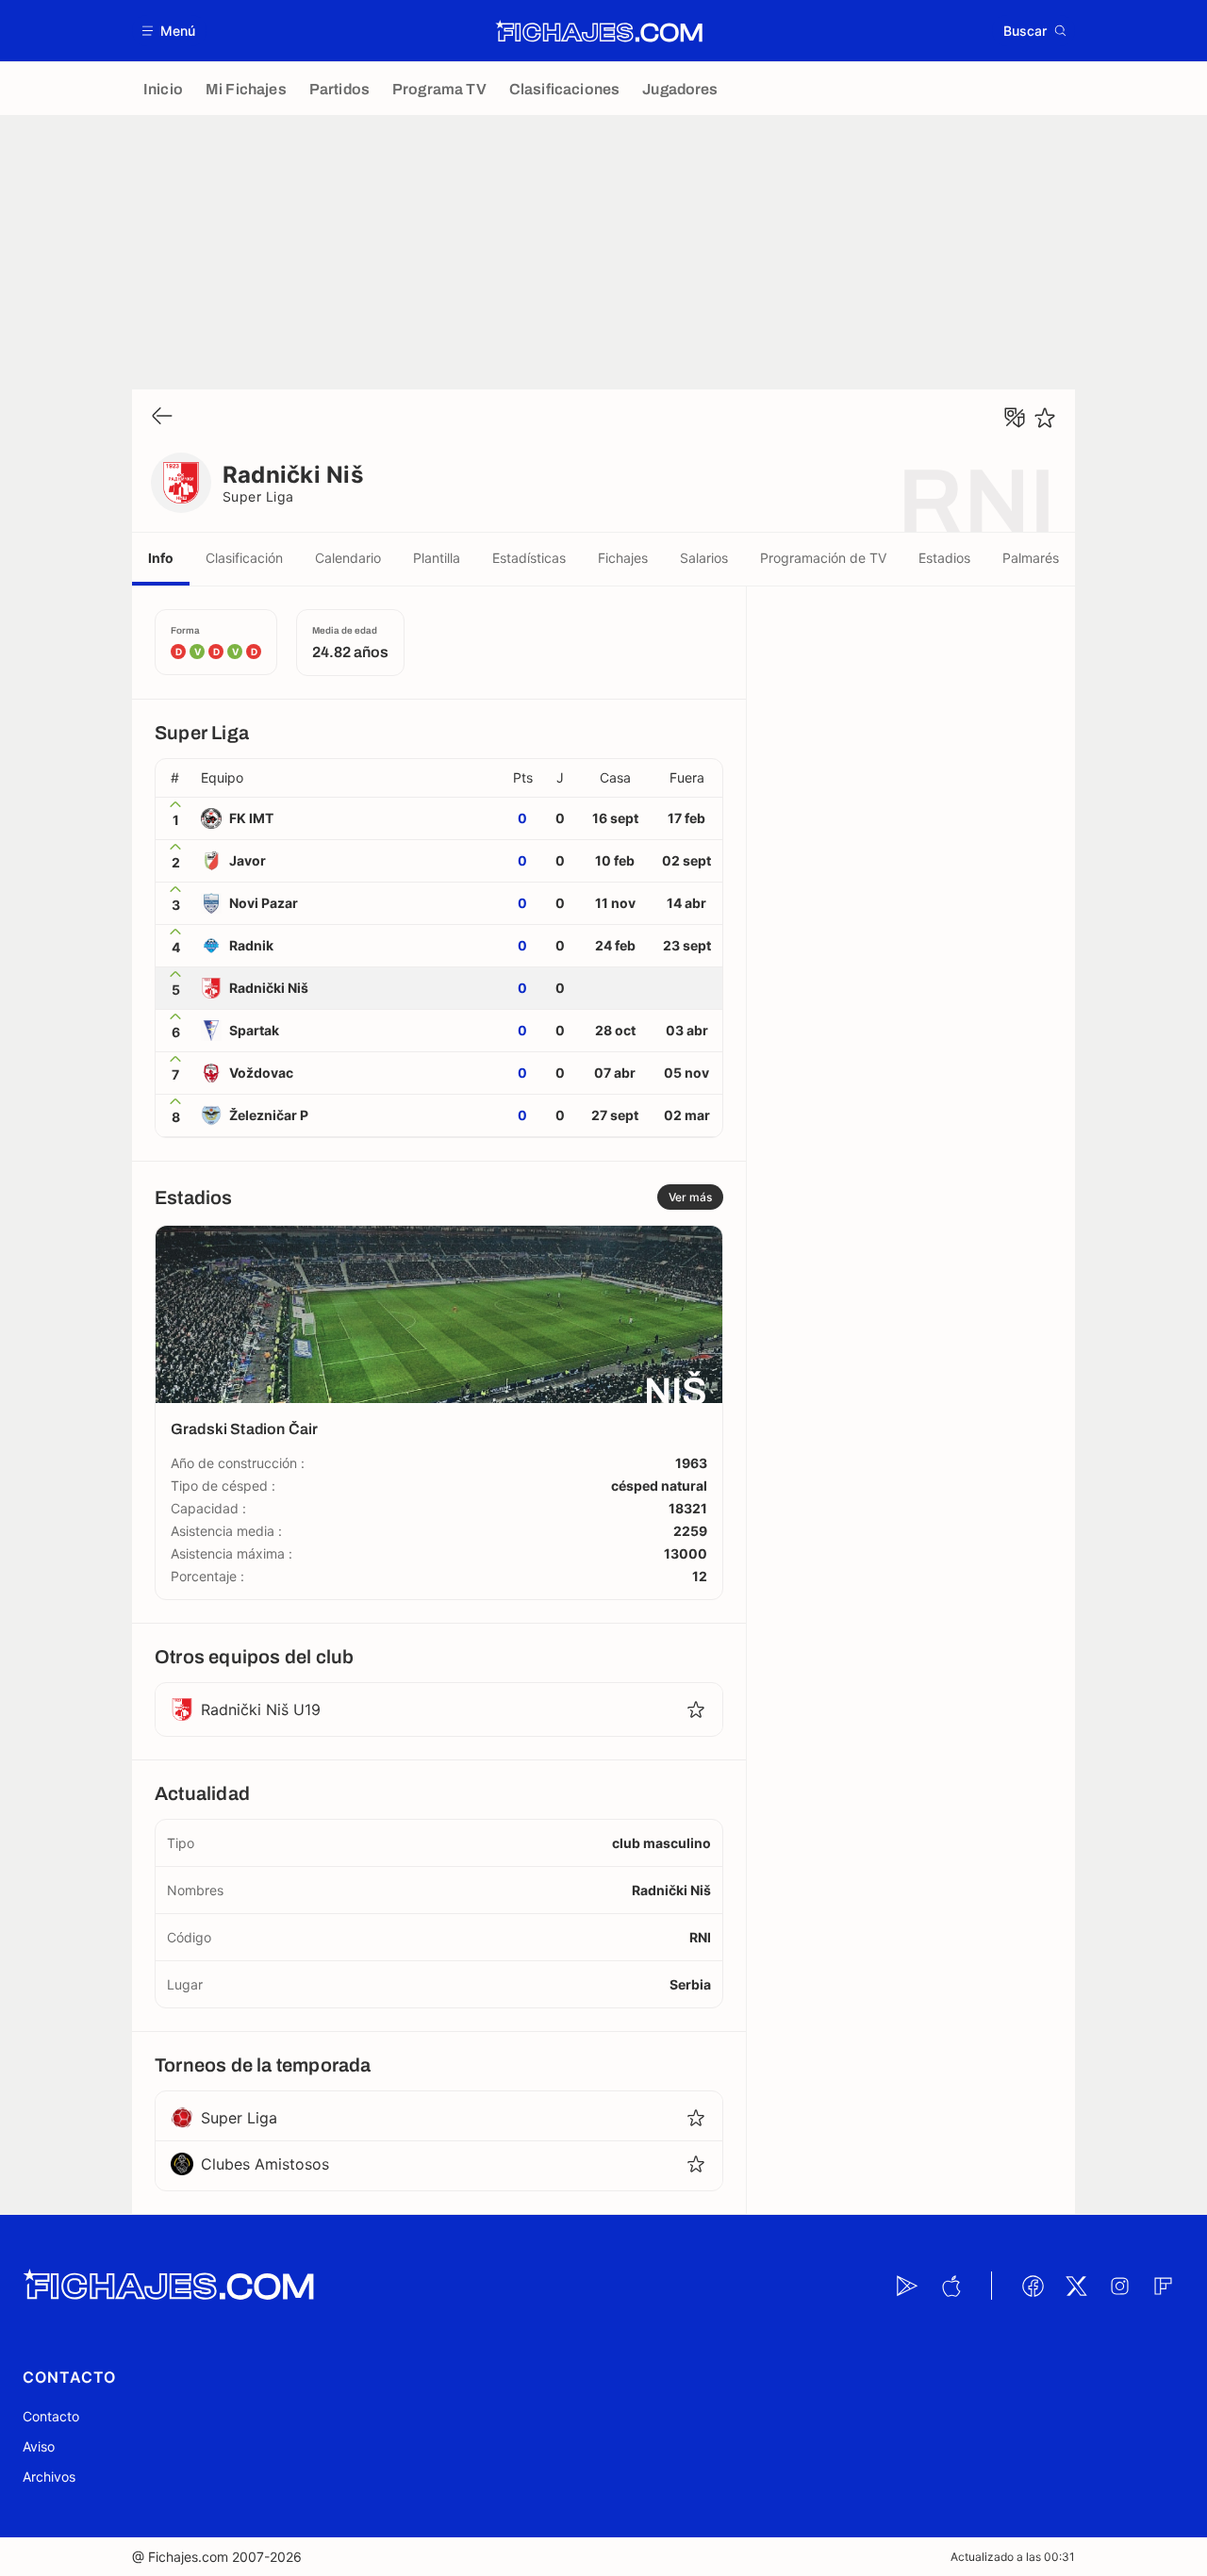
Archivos (49, 2477)
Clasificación (244, 558)
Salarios (704, 558)
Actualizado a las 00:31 (1013, 2557)
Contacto (51, 2416)
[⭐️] (1045, 418)
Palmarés (1031, 558)
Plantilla (437, 558)
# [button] (175, 778)
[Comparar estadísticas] (1015, 418)
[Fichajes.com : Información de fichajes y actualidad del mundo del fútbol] (599, 31)
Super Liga (258, 496)
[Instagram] (1119, 2286)
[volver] (162, 417)
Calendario (348, 558)
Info (161, 558)
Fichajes (623, 558)
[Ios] (951, 2286)
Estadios (944, 558)
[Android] (907, 2286)
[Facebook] (1033, 2286)
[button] (169, 31)
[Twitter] (1076, 2286)
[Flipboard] (1163, 2286)
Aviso (39, 2446)
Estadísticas (529, 558)
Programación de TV (823, 558)
